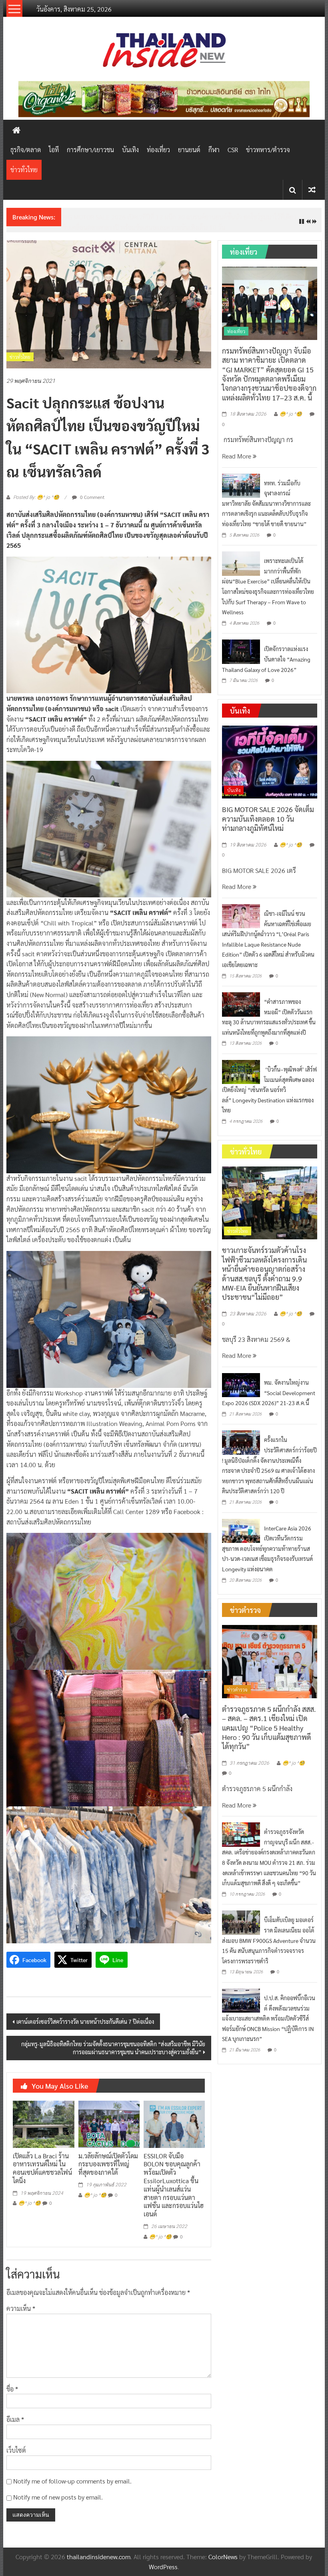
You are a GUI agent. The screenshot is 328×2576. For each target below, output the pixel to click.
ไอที (54, 150)
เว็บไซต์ (16, 2450)
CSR (233, 150)
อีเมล (15, 2419)
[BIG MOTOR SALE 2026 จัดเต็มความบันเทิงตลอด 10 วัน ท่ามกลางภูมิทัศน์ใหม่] (270, 761)
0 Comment (92, 497)
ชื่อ (12, 2389)
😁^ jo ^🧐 (30, 2203)
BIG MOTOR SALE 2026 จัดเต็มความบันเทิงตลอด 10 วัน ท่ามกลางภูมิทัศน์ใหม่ (268, 818)
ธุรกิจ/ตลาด (26, 150)
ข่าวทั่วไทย (24, 170)
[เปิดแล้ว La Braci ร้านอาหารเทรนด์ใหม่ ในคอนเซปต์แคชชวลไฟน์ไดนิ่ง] (43, 2123)
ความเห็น (21, 2308)
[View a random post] (312, 190)
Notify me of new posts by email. (58, 2497)
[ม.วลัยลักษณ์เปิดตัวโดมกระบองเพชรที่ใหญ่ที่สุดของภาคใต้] (109, 2123)
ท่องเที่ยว (158, 150)
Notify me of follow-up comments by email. (72, 2481)
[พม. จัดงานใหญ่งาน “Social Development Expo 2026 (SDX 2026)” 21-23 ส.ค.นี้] (241, 1384)
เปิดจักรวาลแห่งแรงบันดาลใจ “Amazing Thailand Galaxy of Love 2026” (266, 659)
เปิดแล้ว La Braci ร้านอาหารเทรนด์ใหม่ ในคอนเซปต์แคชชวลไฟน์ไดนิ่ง (42, 2168)
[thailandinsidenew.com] (16, 130)
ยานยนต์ (189, 150)
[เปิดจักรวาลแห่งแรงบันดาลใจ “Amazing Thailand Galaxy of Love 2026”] (241, 651)
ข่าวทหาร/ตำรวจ (268, 150)
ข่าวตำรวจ (237, 1689)
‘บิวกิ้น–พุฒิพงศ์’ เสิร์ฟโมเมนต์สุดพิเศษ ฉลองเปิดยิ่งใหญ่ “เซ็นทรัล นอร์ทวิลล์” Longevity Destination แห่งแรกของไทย (269, 1090)
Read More (237, 456)
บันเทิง (130, 150)
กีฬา (214, 150)
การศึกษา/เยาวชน (90, 150)
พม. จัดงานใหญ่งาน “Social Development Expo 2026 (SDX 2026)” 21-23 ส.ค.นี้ (269, 1393)
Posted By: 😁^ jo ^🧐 (36, 497)
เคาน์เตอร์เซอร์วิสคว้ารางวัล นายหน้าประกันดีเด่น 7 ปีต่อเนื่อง (85, 2021)
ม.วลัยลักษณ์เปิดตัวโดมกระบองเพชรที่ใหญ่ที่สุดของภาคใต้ (108, 2164)
